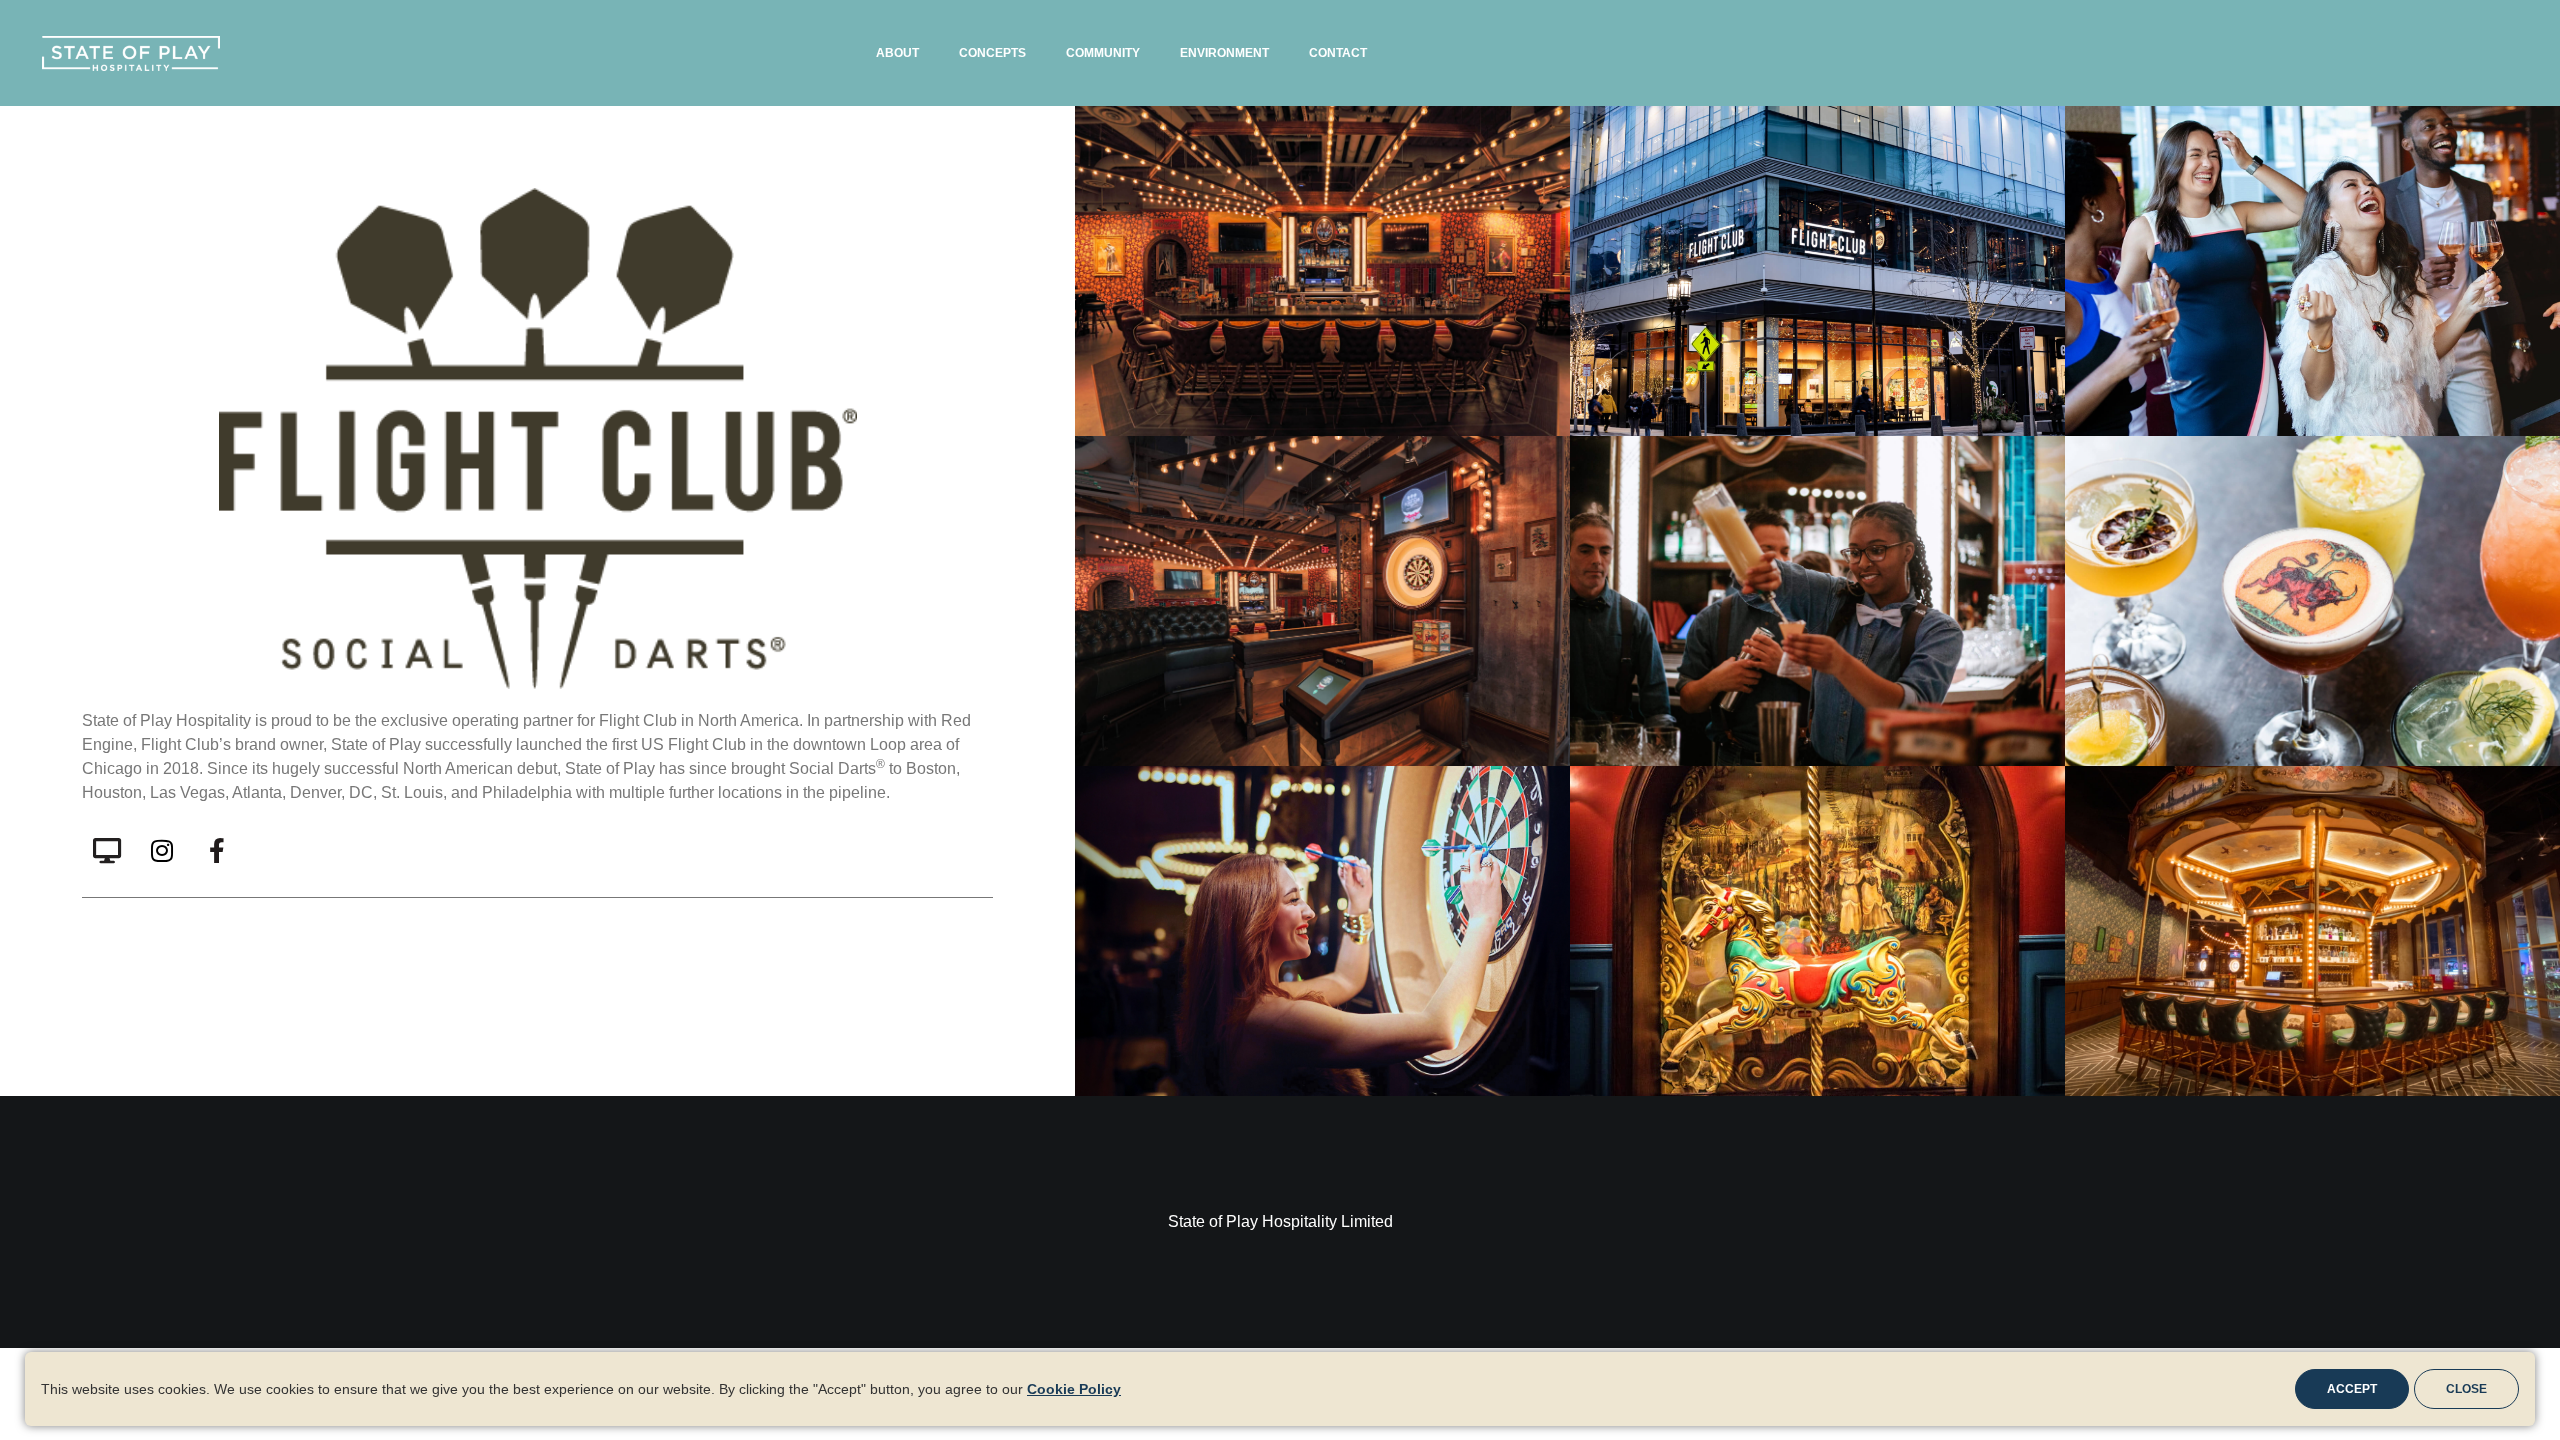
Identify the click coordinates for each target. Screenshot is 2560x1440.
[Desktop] (107, 850)
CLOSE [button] (2466, 1389)
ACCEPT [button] (2352, 1389)
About (897, 53)
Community (1103, 53)
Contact (1338, 53)
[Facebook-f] (217, 850)
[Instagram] (162, 850)
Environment (1224, 53)
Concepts (992, 53)
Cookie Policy (1074, 1389)
